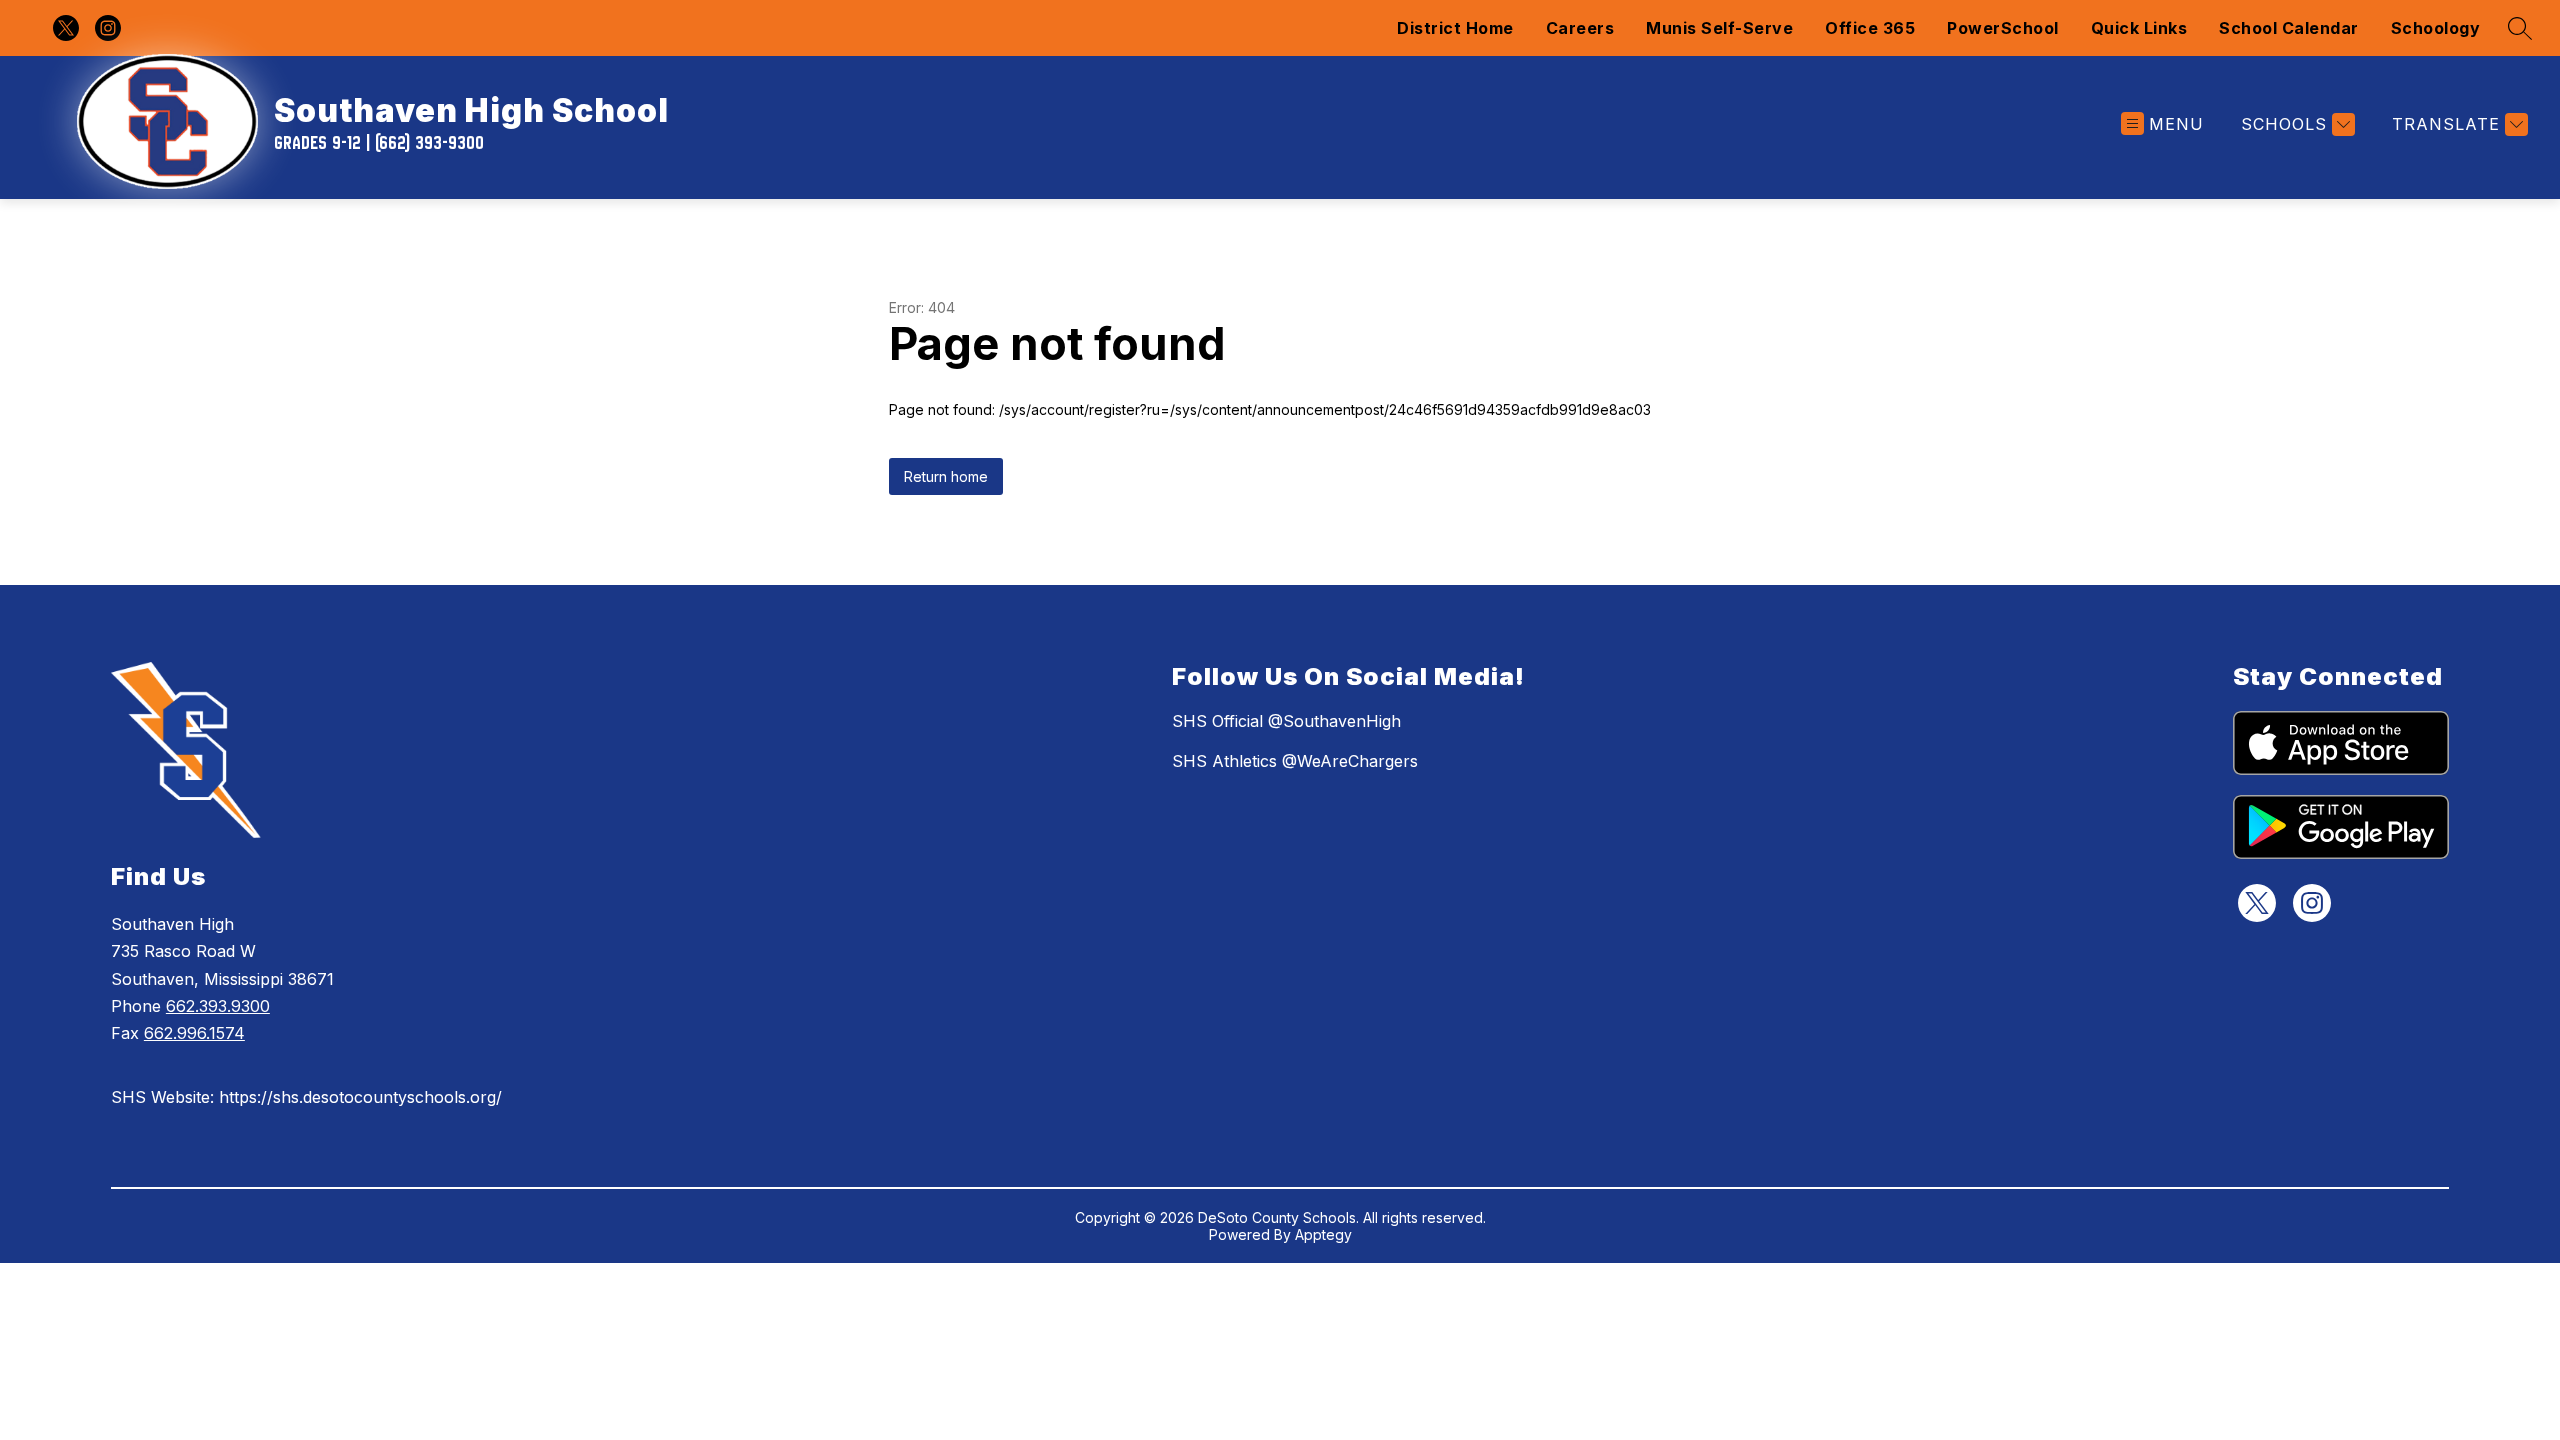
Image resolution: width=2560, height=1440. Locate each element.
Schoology (2436, 28)
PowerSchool (2003, 28)
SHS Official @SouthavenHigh (1286, 721)
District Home (1455, 28)
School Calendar (2289, 28)
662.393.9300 (218, 1006)
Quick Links (2139, 28)
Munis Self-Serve (1719, 28)
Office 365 (1870, 28)
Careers (1580, 28)
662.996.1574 (194, 1033)
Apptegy (1323, 1234)
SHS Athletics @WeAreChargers (1295, 761)
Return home (946, 476)
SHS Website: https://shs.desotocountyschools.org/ (306, 1097)
